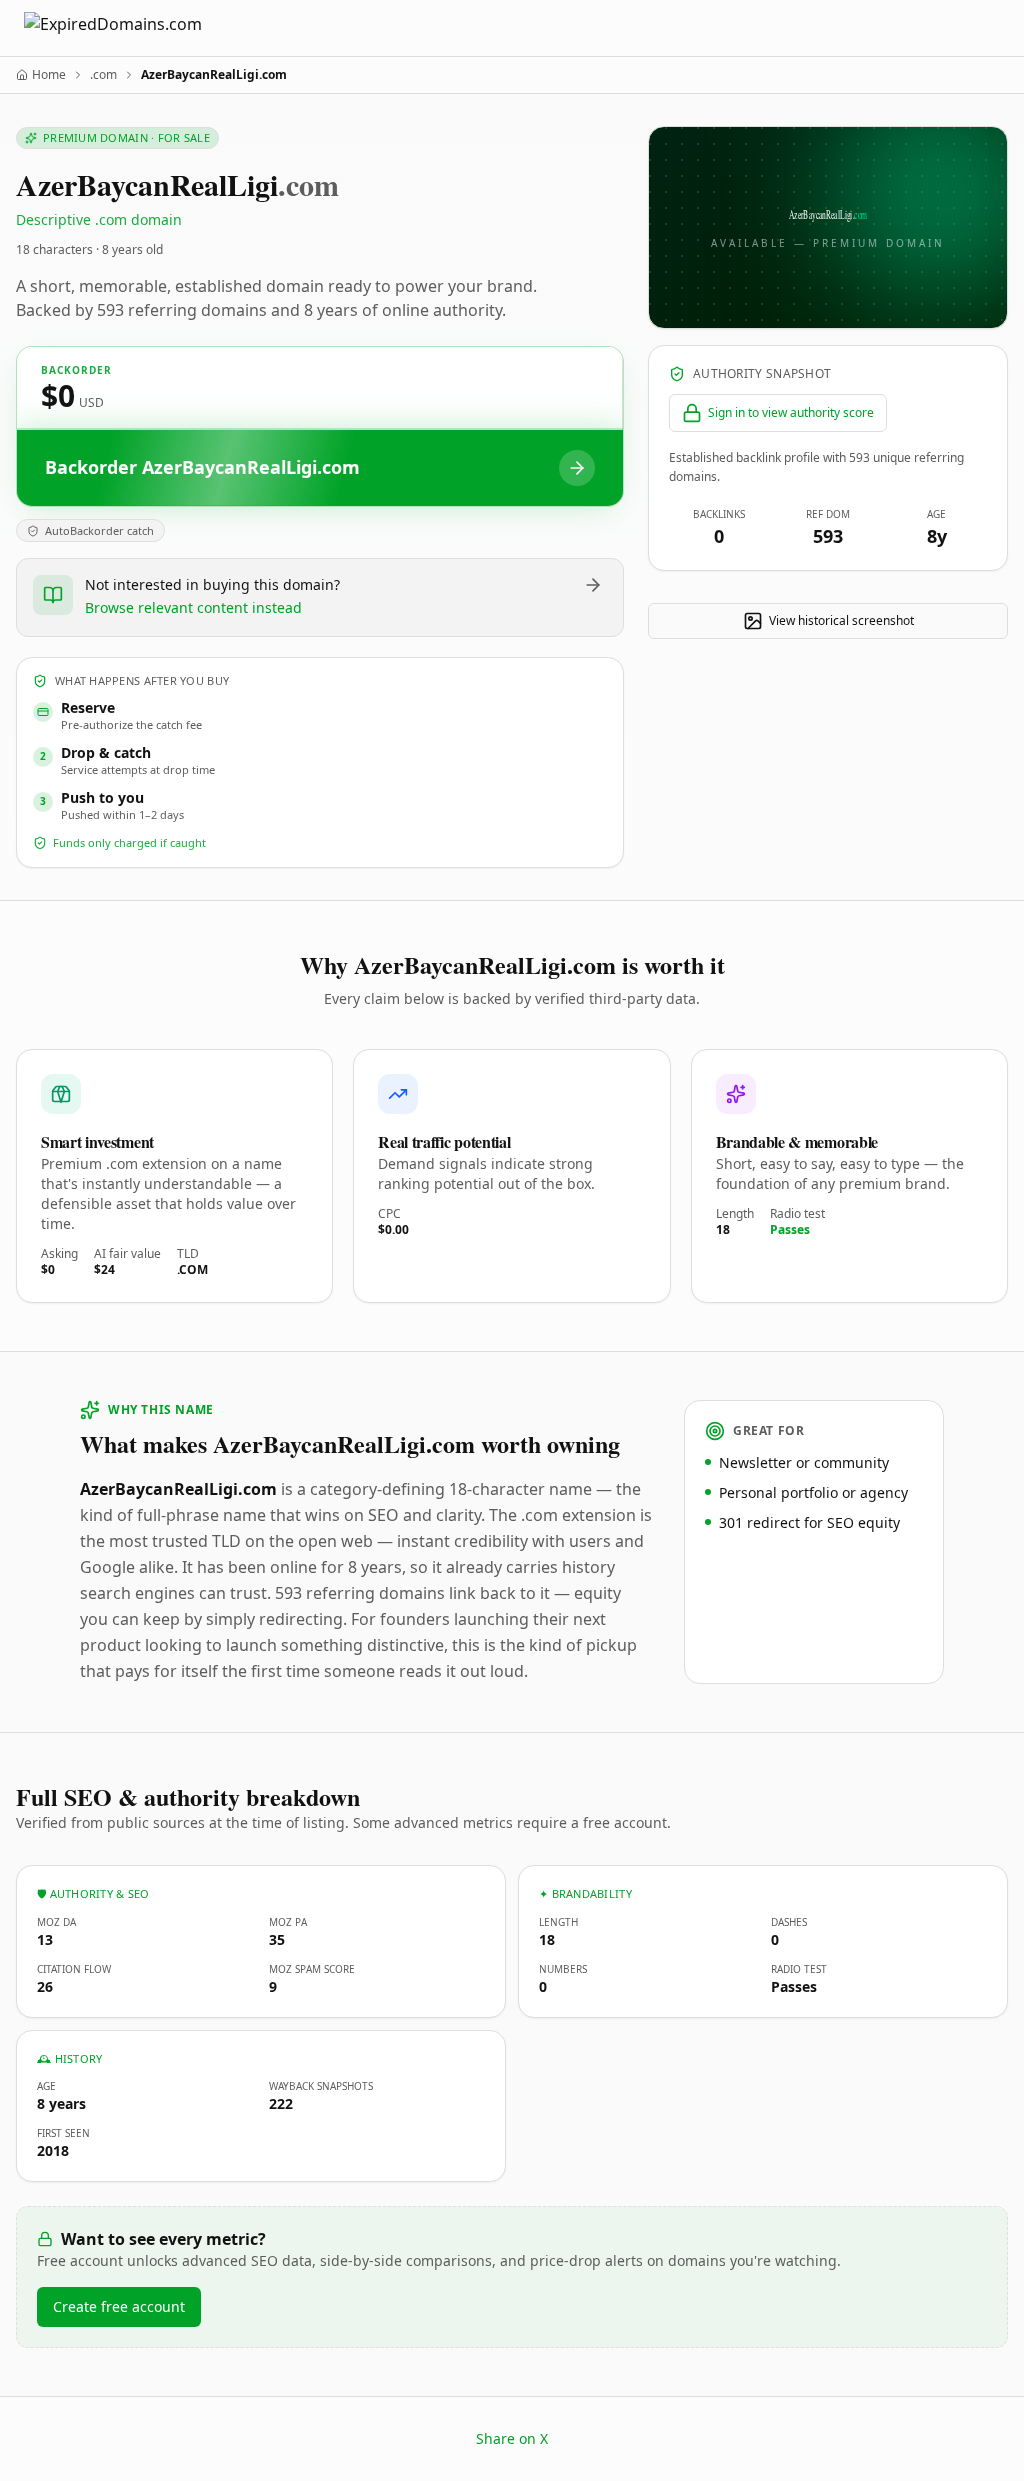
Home (49, 75)
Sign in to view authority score (791, 412)
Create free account (119, 2306)
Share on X (512, 2438)
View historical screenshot (841, 620)
